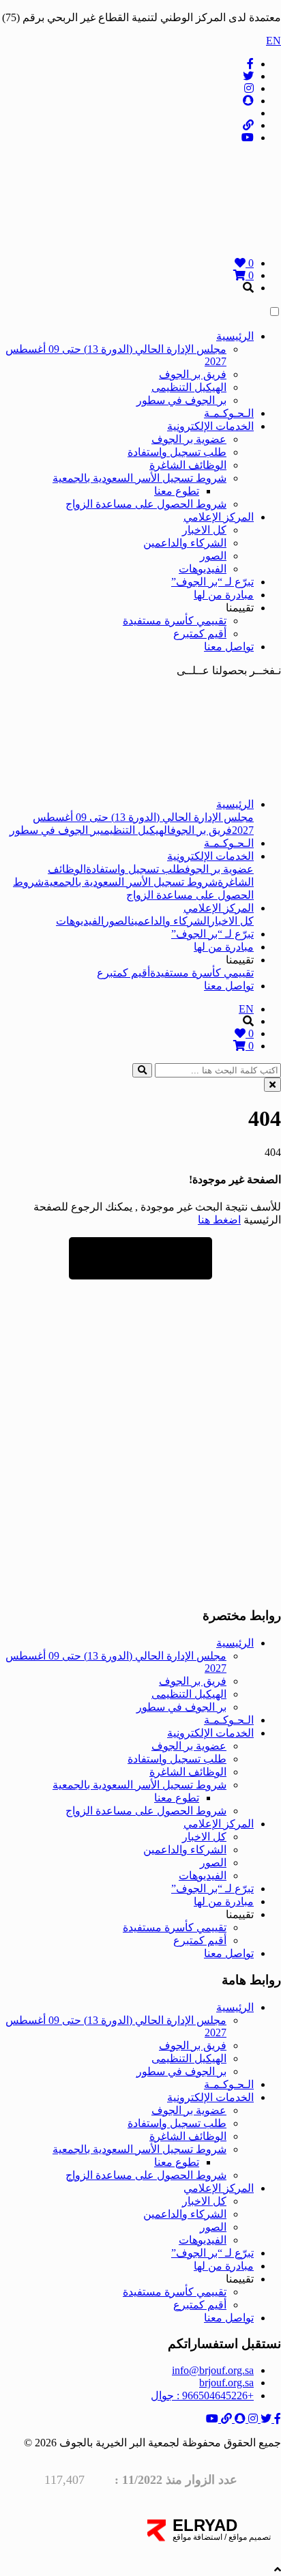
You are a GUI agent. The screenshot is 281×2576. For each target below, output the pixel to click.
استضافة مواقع (197, 2537)
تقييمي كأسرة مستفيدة (175, 621)
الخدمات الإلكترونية (210, 426)
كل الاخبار (204, 530)
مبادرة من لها (224, 595)
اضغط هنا (219, 1220)
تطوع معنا (177, 491)
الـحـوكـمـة (229, 413)
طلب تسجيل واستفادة (177, 452)
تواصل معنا (229, 647)
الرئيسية (235, 336)
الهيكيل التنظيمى (189, 387)
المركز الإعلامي (219, 517)
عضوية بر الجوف (189, 439)
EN (273, 41)
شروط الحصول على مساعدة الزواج (146, 504)
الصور (213, 556)
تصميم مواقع (249, 2537)
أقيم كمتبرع (200, 634)
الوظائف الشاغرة (188, 465)
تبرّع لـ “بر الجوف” (212, 582)
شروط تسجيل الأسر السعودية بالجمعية (139, 478)
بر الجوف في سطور (181, 400)
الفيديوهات (203, 569)
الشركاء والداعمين (185, 543)
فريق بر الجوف (193, 374)
